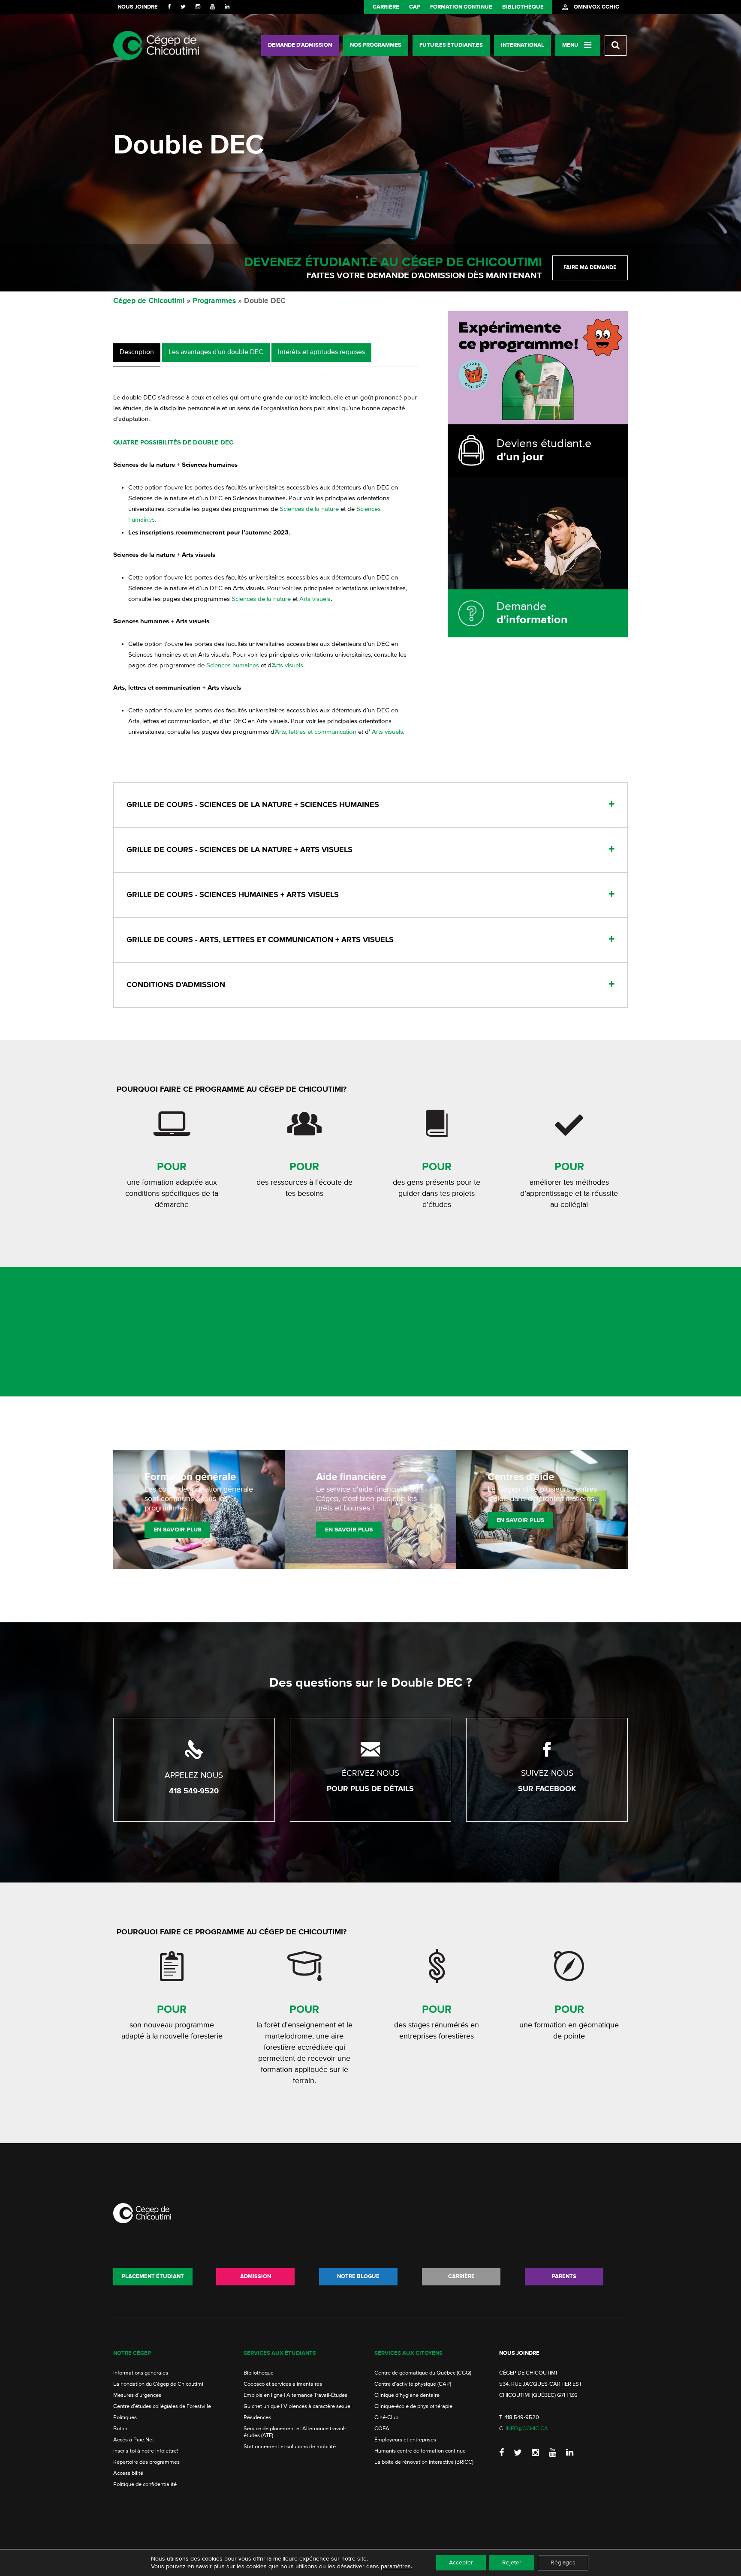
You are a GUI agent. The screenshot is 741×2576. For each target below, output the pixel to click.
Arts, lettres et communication (316, 732)
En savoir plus (177, 1530)
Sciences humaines (233, 665)
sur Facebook (547, 1789)
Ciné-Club (386, 2418)
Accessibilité (128, 2473)
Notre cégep (132, 2353)
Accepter (461, 2563)
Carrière (386, 7)
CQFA (382, 2429)
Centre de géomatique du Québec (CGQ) (423, 2373)
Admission (256, 2277)
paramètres (396, 2567)
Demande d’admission (300, 45)
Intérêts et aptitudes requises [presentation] (321, 352)
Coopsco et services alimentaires (283, 2384)
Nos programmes (376, 45)
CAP (415, 7)
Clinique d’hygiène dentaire (407, 2395)
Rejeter (512, 2563)
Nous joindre (138, 7)
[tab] (137, 355)
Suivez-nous (547, 1773)
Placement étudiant (153, 2277)
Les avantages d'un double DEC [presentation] (216, 352)
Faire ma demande (590, 268)
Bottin (120, 2429)
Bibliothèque (523, 7)
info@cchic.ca (527, 2429)
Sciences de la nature (309, 509)
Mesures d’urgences (137, 2395)
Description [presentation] (137, 352)
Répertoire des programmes (146, 2462)
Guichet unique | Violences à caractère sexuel (298, 2406)
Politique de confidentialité (145, 2484)
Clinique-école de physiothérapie (413, 2406)
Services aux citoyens (408, 2353)
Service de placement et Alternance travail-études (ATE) (295, 2432)
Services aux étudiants (280, 2353)
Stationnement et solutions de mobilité (290, 2447)
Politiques (125, 2418)
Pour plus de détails (370, 1789)
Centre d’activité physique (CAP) (413, 2384)
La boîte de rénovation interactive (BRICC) (424, 2462)
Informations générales (141, 2373)
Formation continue (461, 7)
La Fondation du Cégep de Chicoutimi (158, 2384)
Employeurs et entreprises (405, 2440)
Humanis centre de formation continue (420, 2451)
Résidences (257, 2418)
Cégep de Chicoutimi (149, 301)
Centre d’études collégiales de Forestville (162, 2406)
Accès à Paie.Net (134, 2440)
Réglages (563, 2563)
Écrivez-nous (370, 1773)
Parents (564, 2277)
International (523, 45)
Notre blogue (358, 2277)
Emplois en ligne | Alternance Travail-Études (295, 2395)
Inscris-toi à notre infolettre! (146, 2451)
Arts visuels (315, 599)
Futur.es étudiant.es (451, 45)
